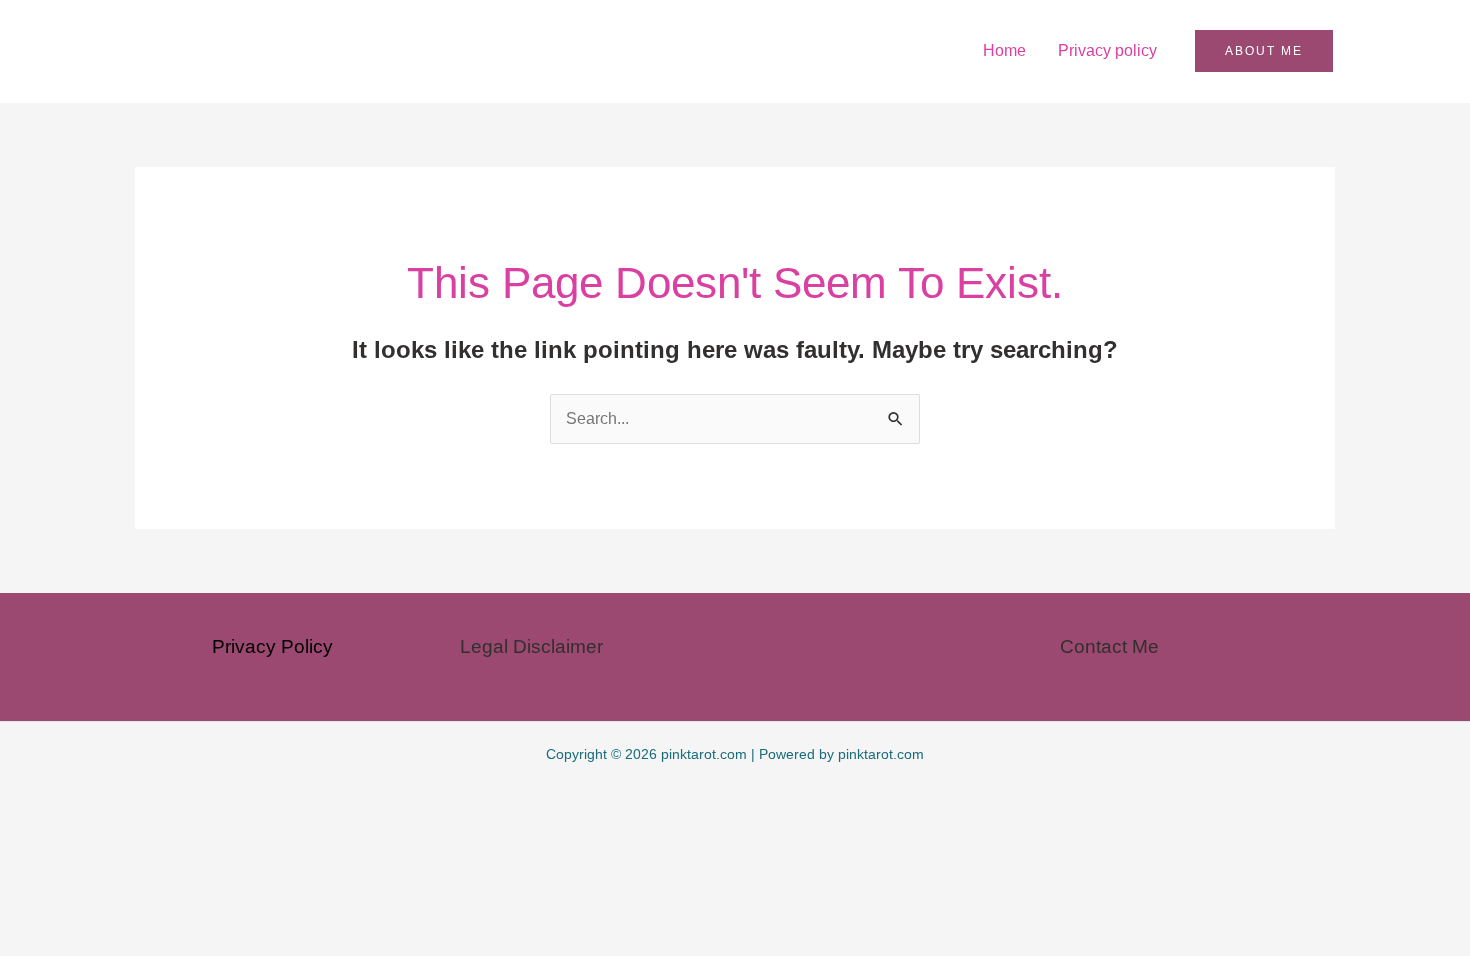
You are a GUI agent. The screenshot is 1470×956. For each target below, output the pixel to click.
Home (1004, 50)
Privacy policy (1107, 50)
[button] (1264, 51)
